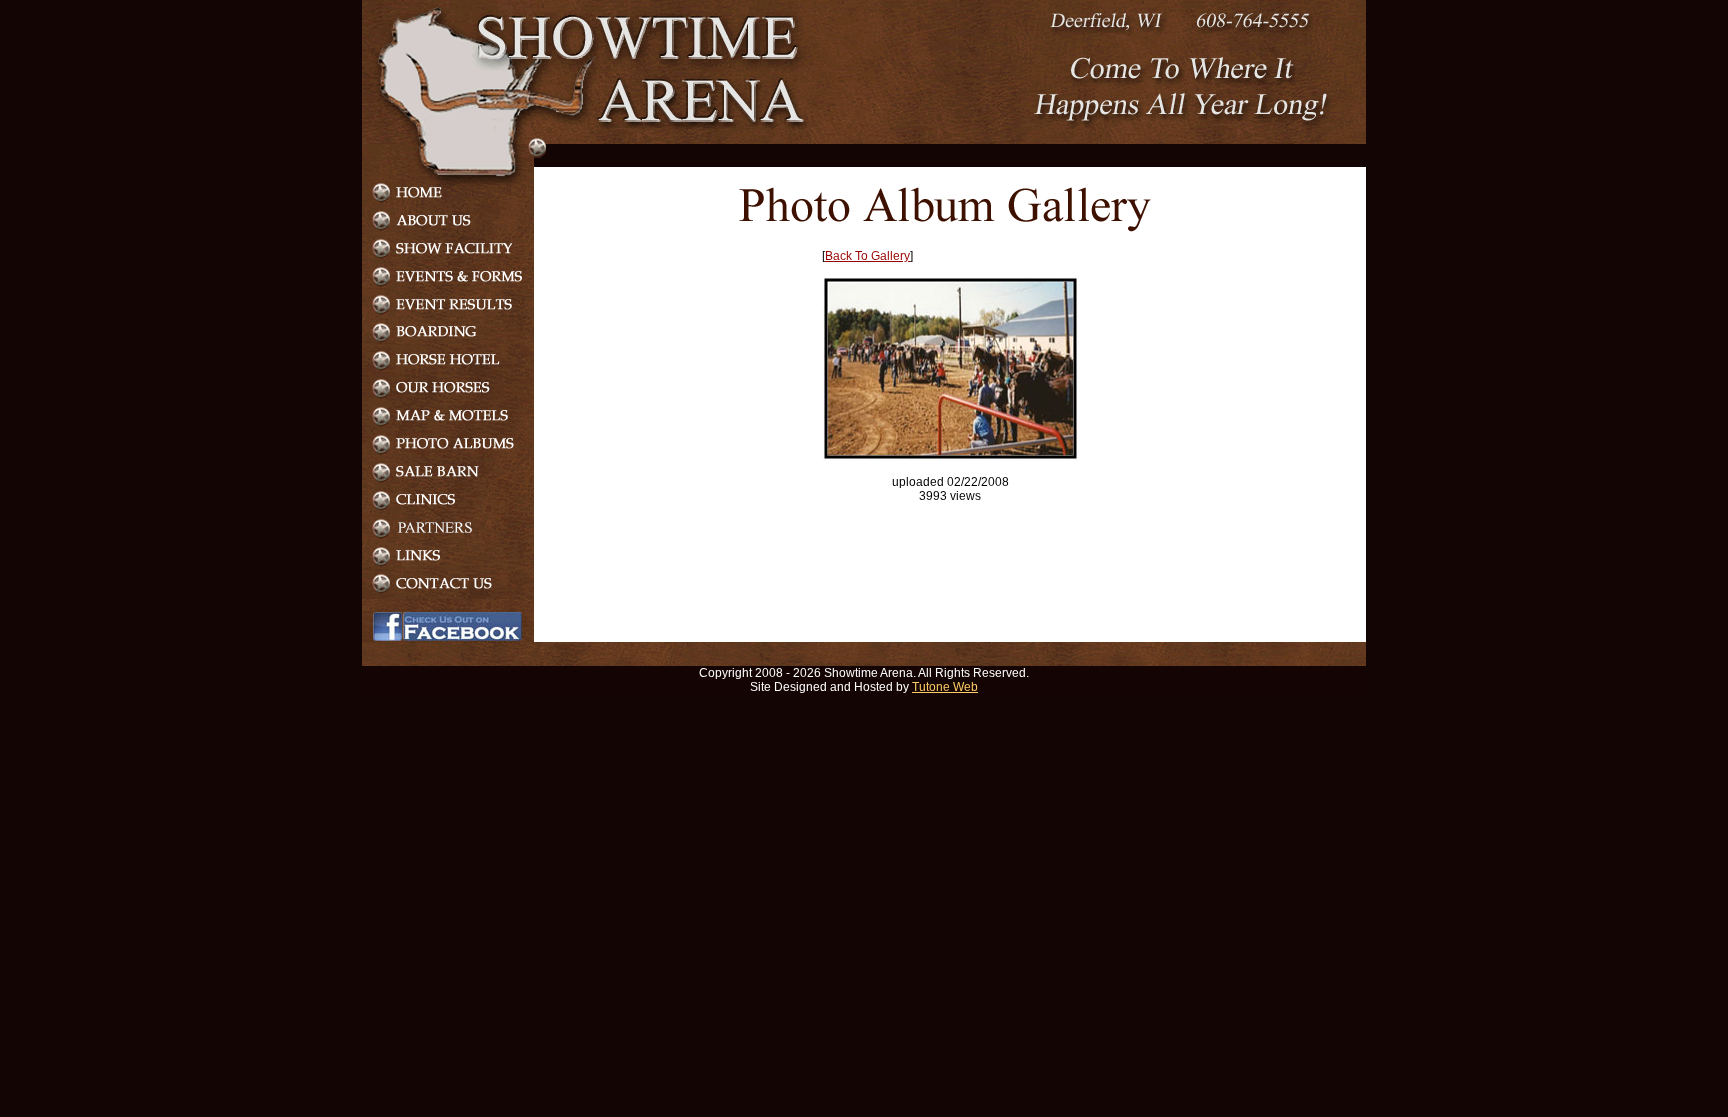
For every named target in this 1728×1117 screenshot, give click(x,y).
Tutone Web (945, 687)
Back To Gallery (867, 256)
